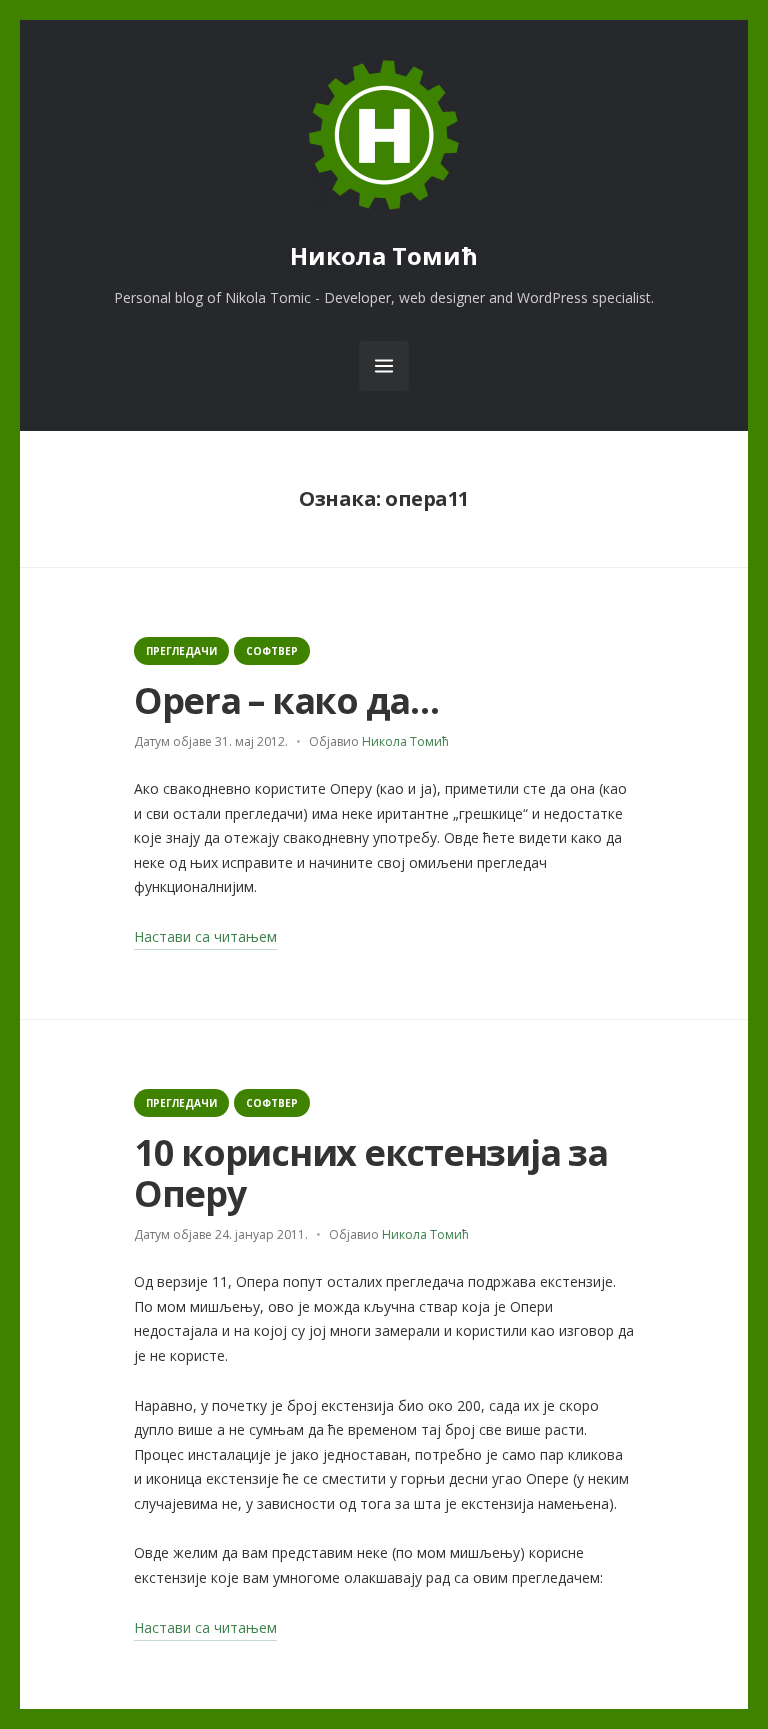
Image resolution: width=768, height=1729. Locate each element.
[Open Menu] (384, 366)
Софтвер (272, 651)
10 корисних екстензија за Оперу (371, 1173)
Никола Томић (384, 255)
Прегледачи (181, 651)
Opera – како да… (286, 700)
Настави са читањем (205, 938)
